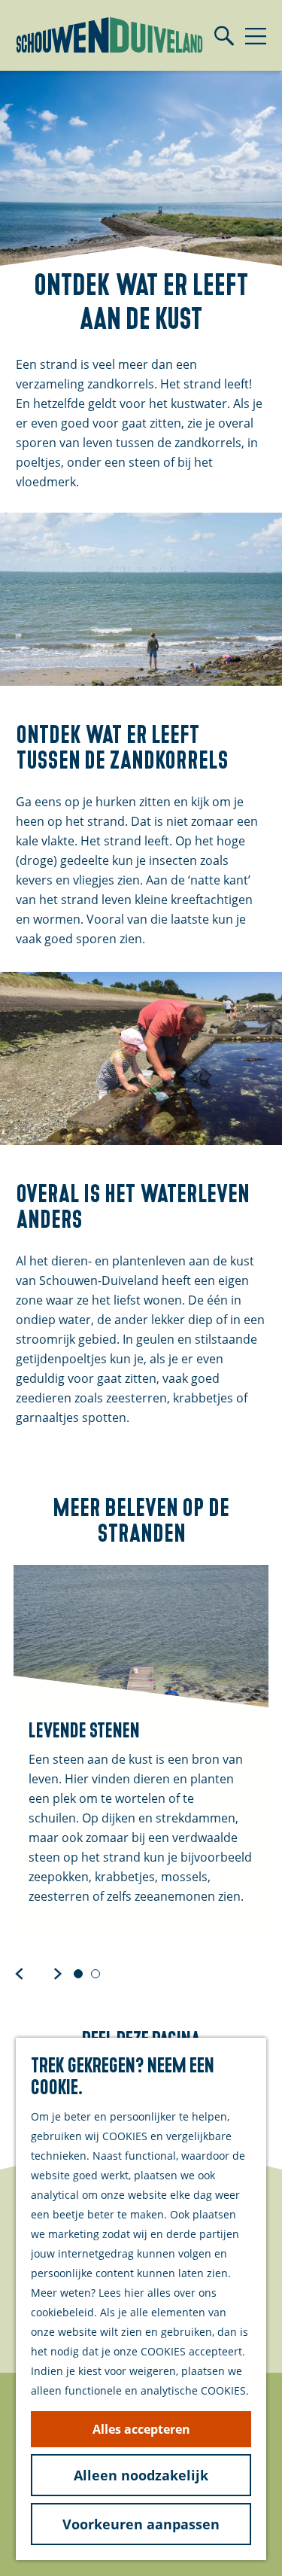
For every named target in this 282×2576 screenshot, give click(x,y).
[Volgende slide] (58, 1973)
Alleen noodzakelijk (141, 2475)
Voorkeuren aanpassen (141, 2524)
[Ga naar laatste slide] (20, 1973)
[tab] (78, 1974)
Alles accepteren (141, 2429)
